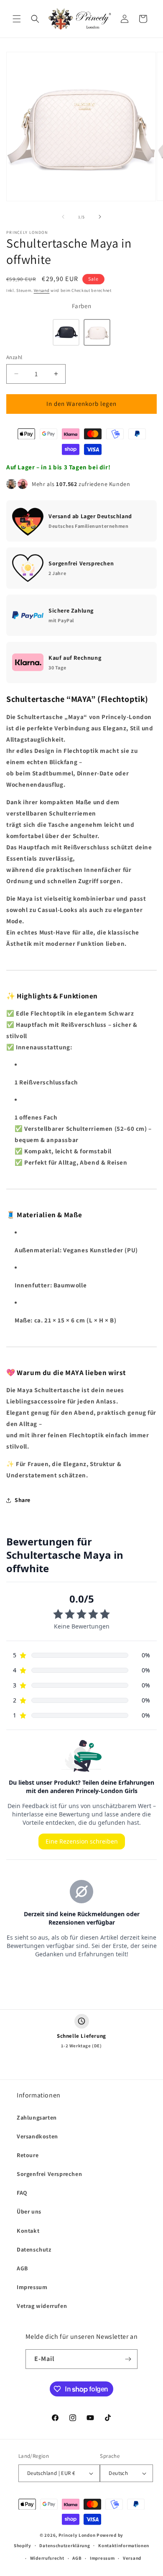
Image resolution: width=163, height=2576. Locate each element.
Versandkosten (37, 2136)
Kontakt (28, 2231)
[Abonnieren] (128, 2359)
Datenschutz (34, 2249)
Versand (42, 290)
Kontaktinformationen (124, 2546)
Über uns (29, 2211)
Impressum (32, 2287)
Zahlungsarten (37, 2118)
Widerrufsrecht (47, 2558)
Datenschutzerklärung (65, 2546)
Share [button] (23, 1500)
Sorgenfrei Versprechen (49, 2174)
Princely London (77, 2535)
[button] (17, 19)
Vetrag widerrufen (42, 2306)
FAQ (22, 2193)
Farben (82, 306)
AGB (22, 2268)
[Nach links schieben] (63, 217)
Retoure (28, 2155)
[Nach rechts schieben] (100, 217)
